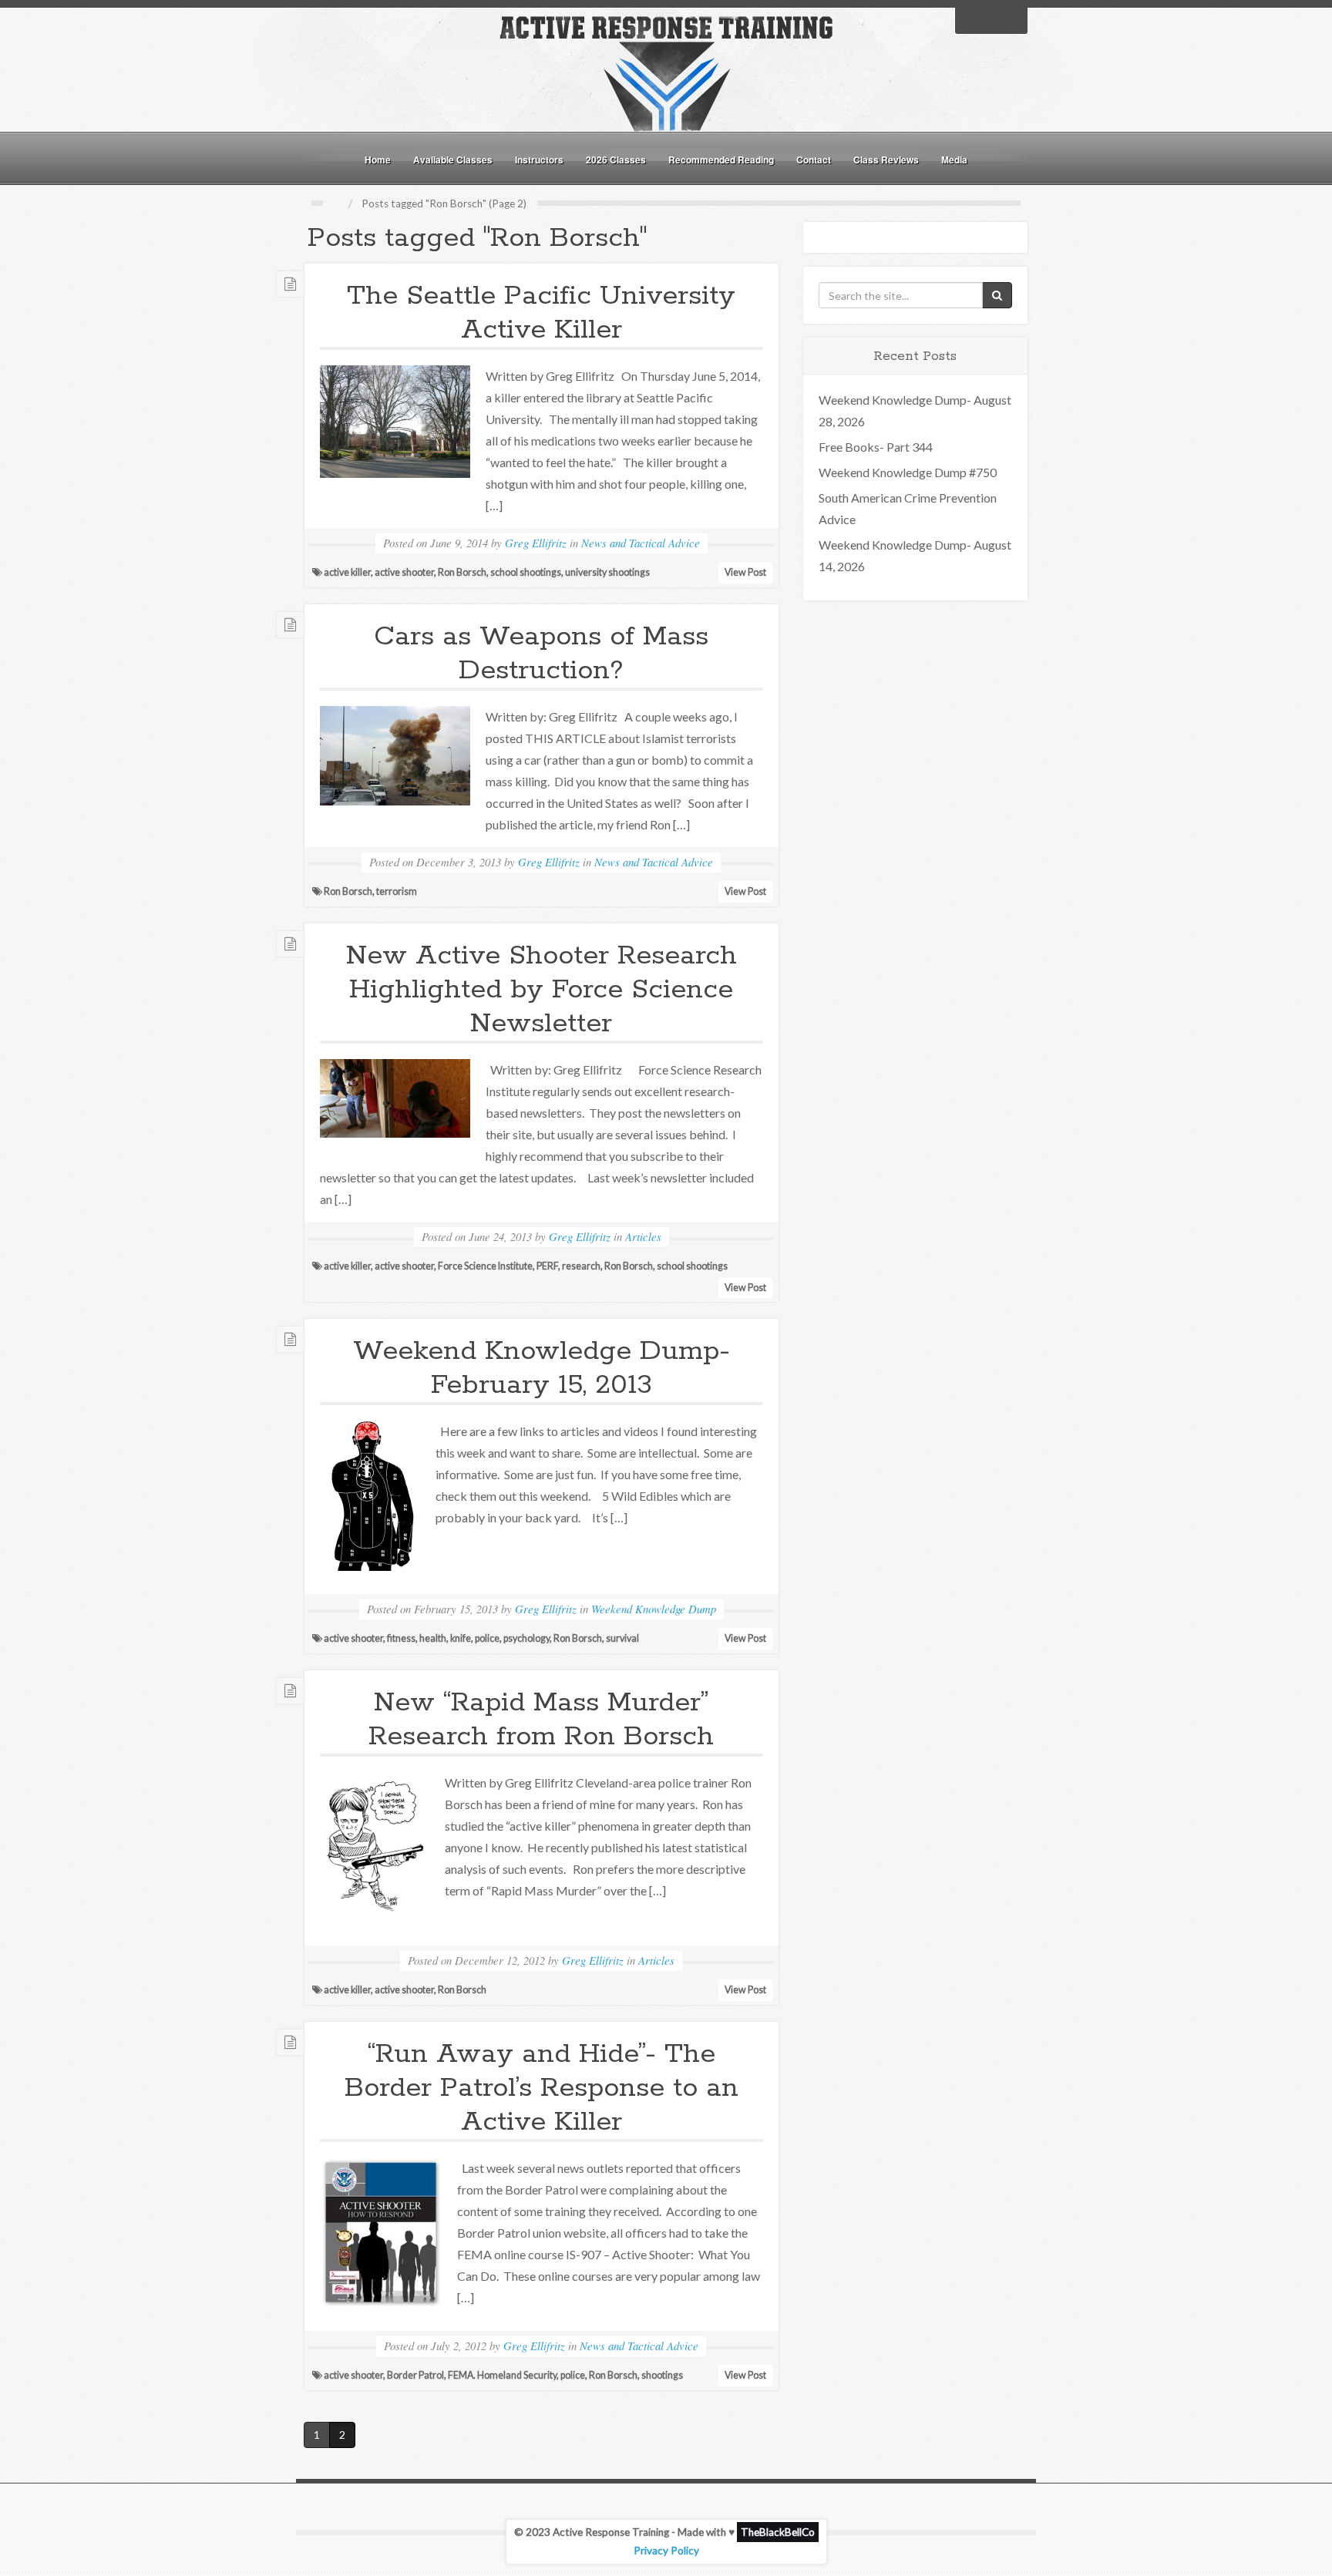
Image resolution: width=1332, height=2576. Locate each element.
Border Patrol (415, 2375)
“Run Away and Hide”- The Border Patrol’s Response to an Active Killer (542, 2088)
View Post (745, 572)
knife (461, 1638)
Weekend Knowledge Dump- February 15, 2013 (542, 1368)
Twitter (991, 19)
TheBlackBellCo (778, 2532)
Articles (643, 1236)
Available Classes (453, 160)
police (487, 1638)
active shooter (404, 572)
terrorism (397, 891)
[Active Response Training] (666, 72)
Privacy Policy (666, 2551)
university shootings (607, 572)
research (581, 1266)
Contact (814, 160)
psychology (526, 1638)
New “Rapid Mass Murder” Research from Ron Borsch (541, 1720)
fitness (401, 1638)
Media (954, 160)
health (433, 1638)
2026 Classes (616, 160)
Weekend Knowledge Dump (654, 1609)
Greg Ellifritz (536, 543)
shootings (662, 2375)
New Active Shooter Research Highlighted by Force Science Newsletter (542, 990)
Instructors (539, 160)
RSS (1011, 19)
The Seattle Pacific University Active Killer (541, 313)
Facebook (971, 19)
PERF (547, 1266)
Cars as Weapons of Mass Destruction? (541, 654)
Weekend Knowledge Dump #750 (908, 472)
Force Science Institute (485, 1266)
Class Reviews (886, 160)
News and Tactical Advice (641, 543)
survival (622, 1638)
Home (378, 160)
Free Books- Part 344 (876, 447)
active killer (347, 572)
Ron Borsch (462, 572)
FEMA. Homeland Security (502, 2375)
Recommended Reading (721, 160)
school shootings (526, 572)
